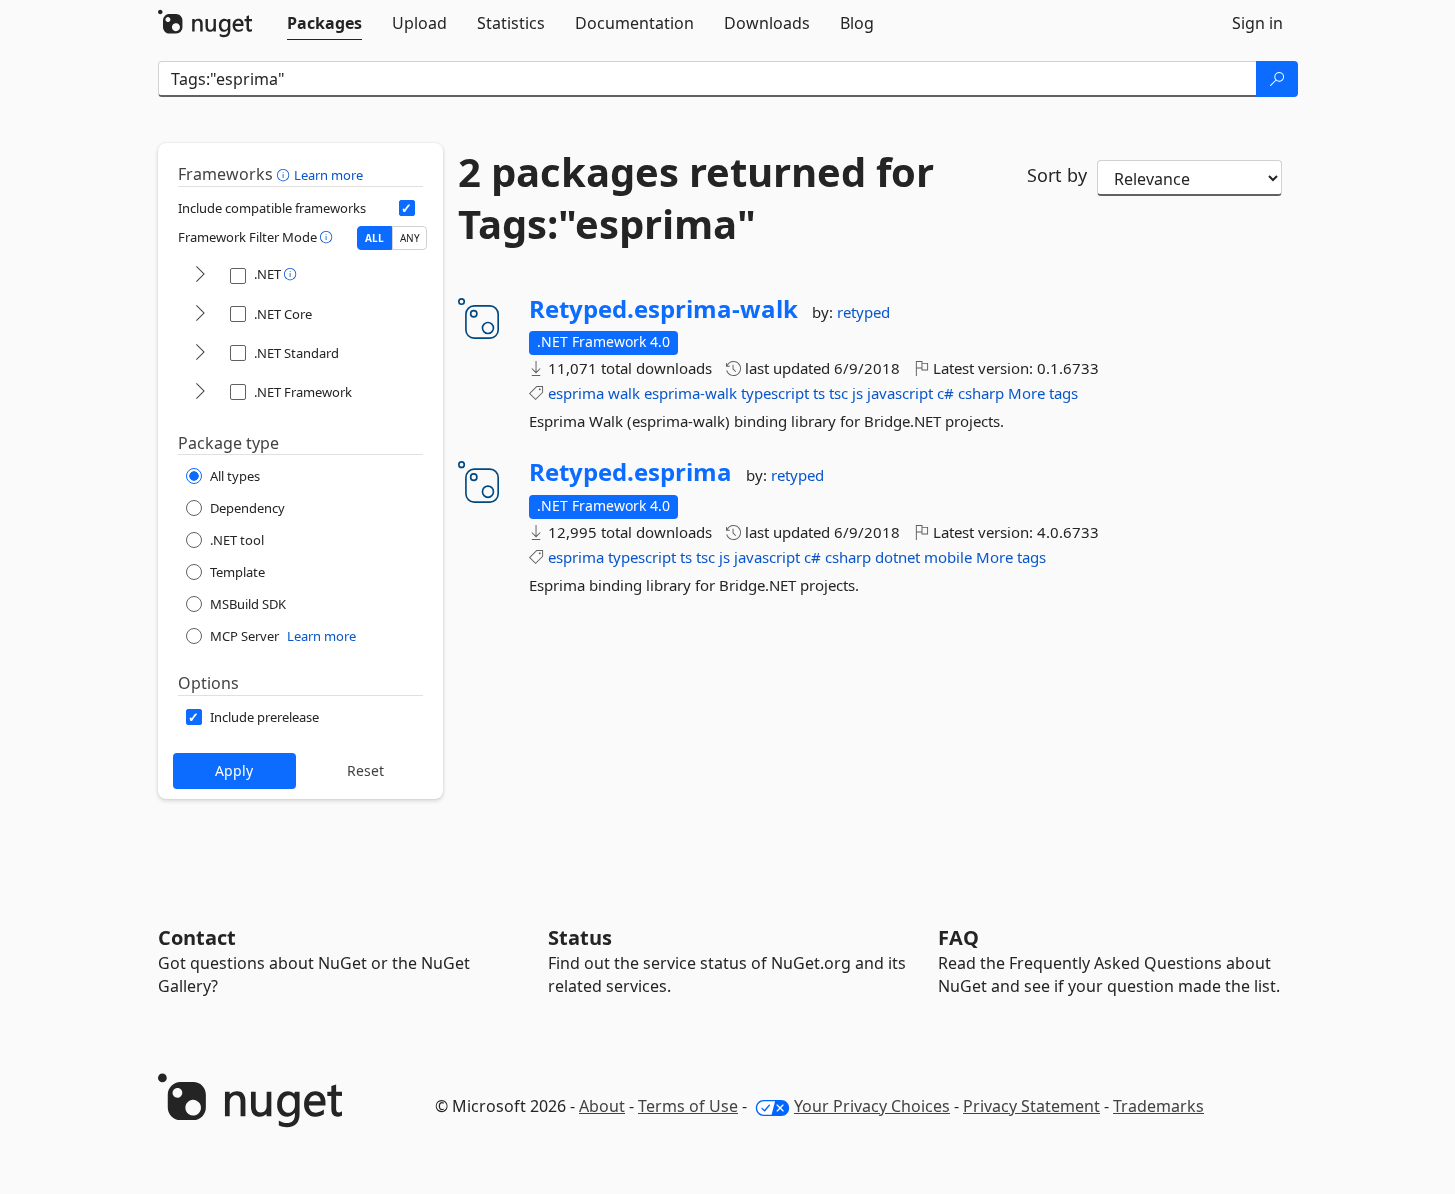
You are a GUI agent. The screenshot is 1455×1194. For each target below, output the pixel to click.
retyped (863, 312)
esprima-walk (690, 393)
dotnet (897, 557)
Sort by (1057, 175)
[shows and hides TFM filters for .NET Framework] (200, 392)
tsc (838, 393)
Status (580, 937)
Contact (197, 937)
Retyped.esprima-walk (663, 309)
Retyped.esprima (630, 472)
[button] (285, 174)
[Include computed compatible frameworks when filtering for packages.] (407, 208)
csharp (981, 393)
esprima (576, 393)
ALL (374, 238)
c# (945, 393)
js (857, 393)
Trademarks (1158, 1106)
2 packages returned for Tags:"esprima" (696, 198)
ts (819, 393)
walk (624, 393)
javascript (900, 393)
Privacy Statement (1031, 1106)
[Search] (1277, 79)
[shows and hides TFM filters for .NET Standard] (200, 353)
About (602, 1106)
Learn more (328, 175)
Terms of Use (688, 1106)
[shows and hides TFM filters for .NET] (200, 275)
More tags (1043, 393)
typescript (775, 393)
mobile (948, 557)
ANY (410, 238)
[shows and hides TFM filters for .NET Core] (200, 314)
